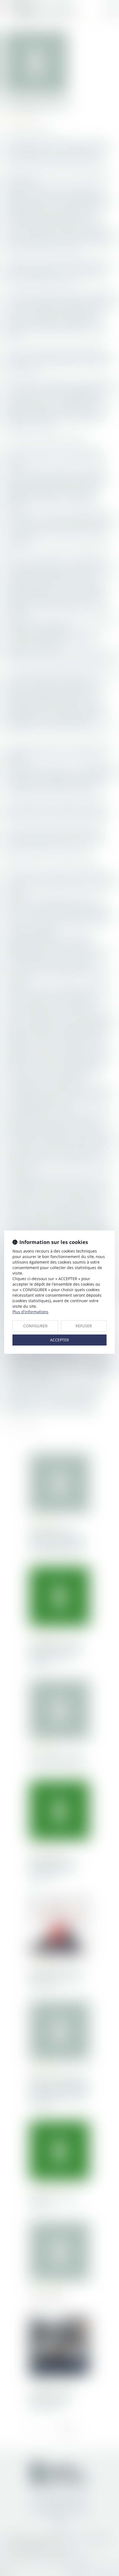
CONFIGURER (35, 1326)
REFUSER (84, 1326)
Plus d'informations (30, 1312)
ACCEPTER (59, 1340)
